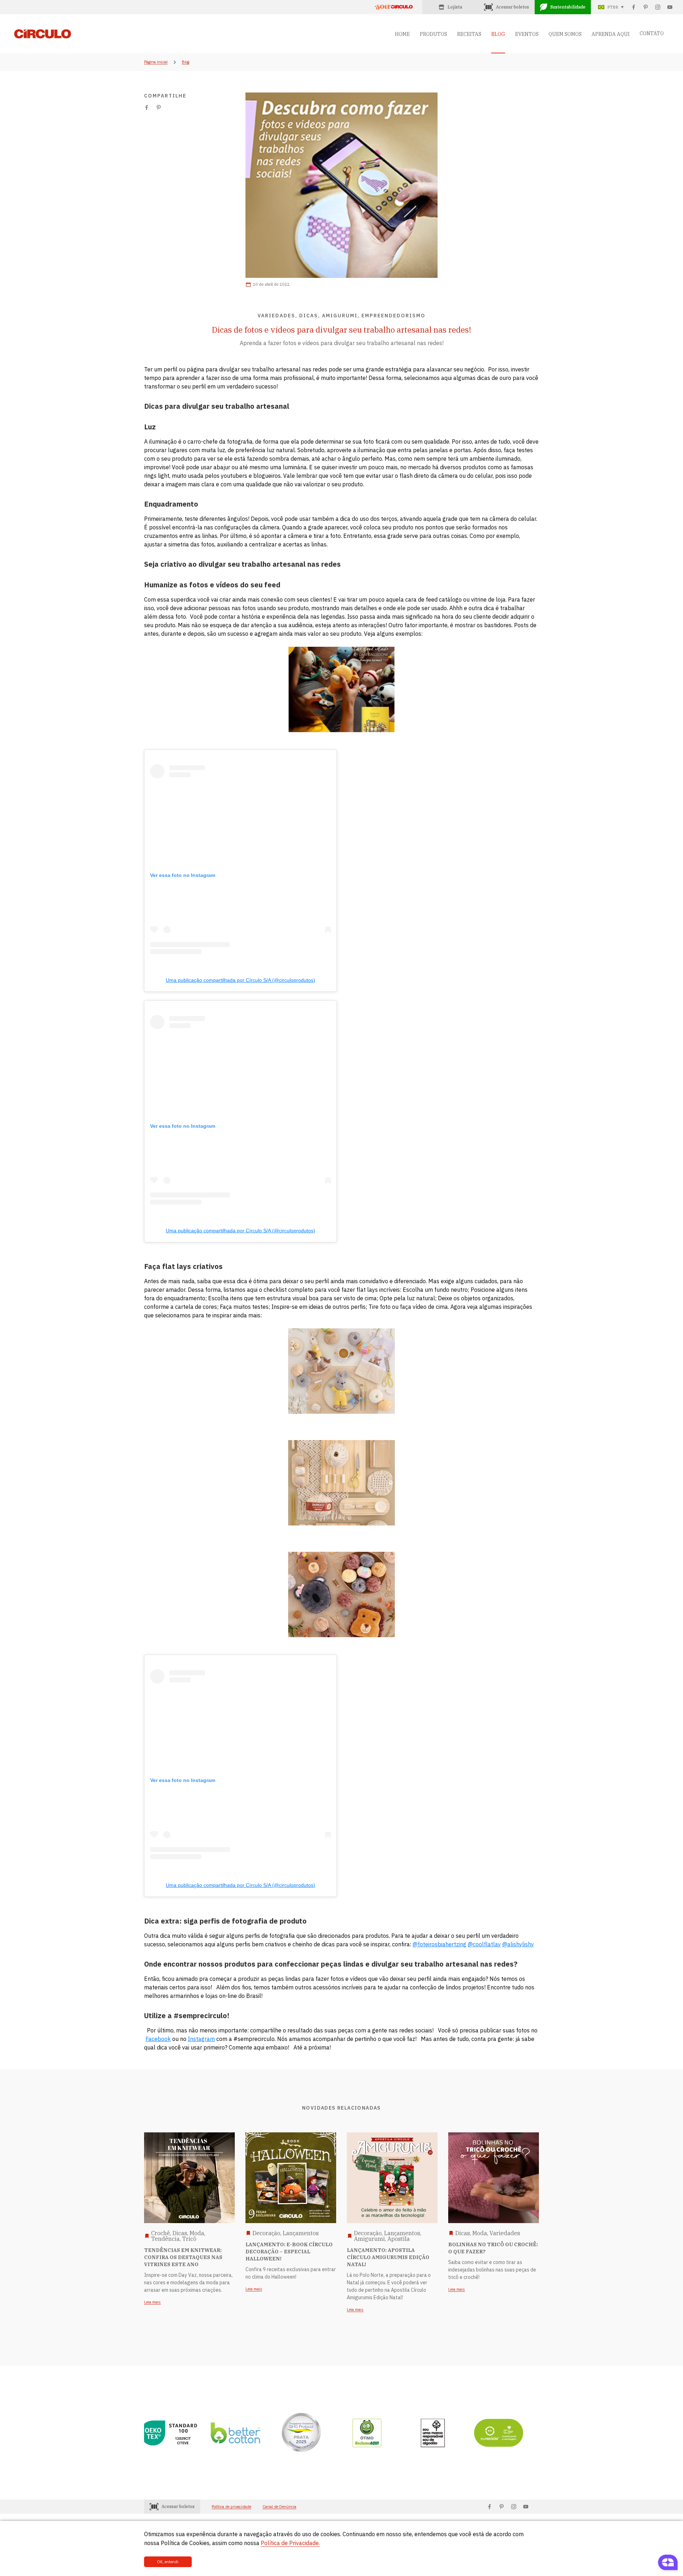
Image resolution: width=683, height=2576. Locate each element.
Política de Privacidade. (290, 2543)
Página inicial (156, 62)
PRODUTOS (433, 34)
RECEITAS (469, 34)
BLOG (498, 34)
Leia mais (152, 2302)
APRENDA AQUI (611, 34)
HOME (402, 34)
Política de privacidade (231, 2507)
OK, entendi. (168, 2562)
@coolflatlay (484, 1944)
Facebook (158, 2039)
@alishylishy (518, 1944)
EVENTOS (527, 34)
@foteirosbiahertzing (440, 1944)
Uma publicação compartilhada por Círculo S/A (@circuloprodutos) (240, 980)
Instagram (201, 2039)
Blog (186, 62)
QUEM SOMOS (565, 34)
